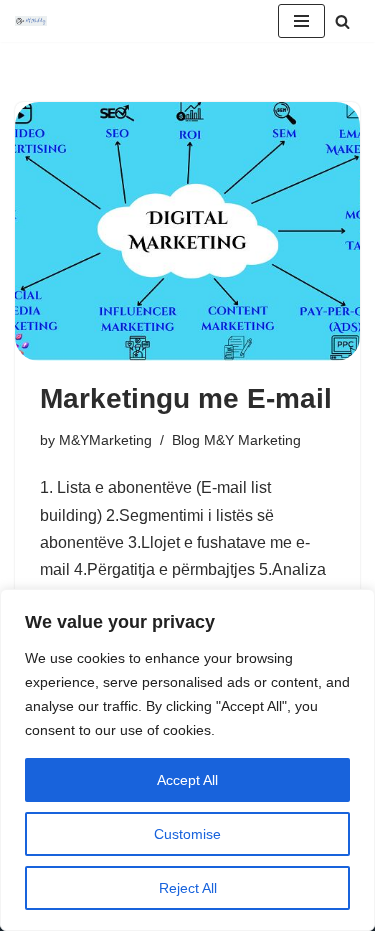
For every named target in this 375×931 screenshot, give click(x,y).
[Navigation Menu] (301, 21)
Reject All (188, 888)
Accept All (187, 780)
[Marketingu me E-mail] (187, 231)
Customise (187, 834)
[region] (187, 760)
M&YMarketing (105, 440)
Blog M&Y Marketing (236, 440)
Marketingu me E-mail (186, 398)
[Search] (342, 21)
